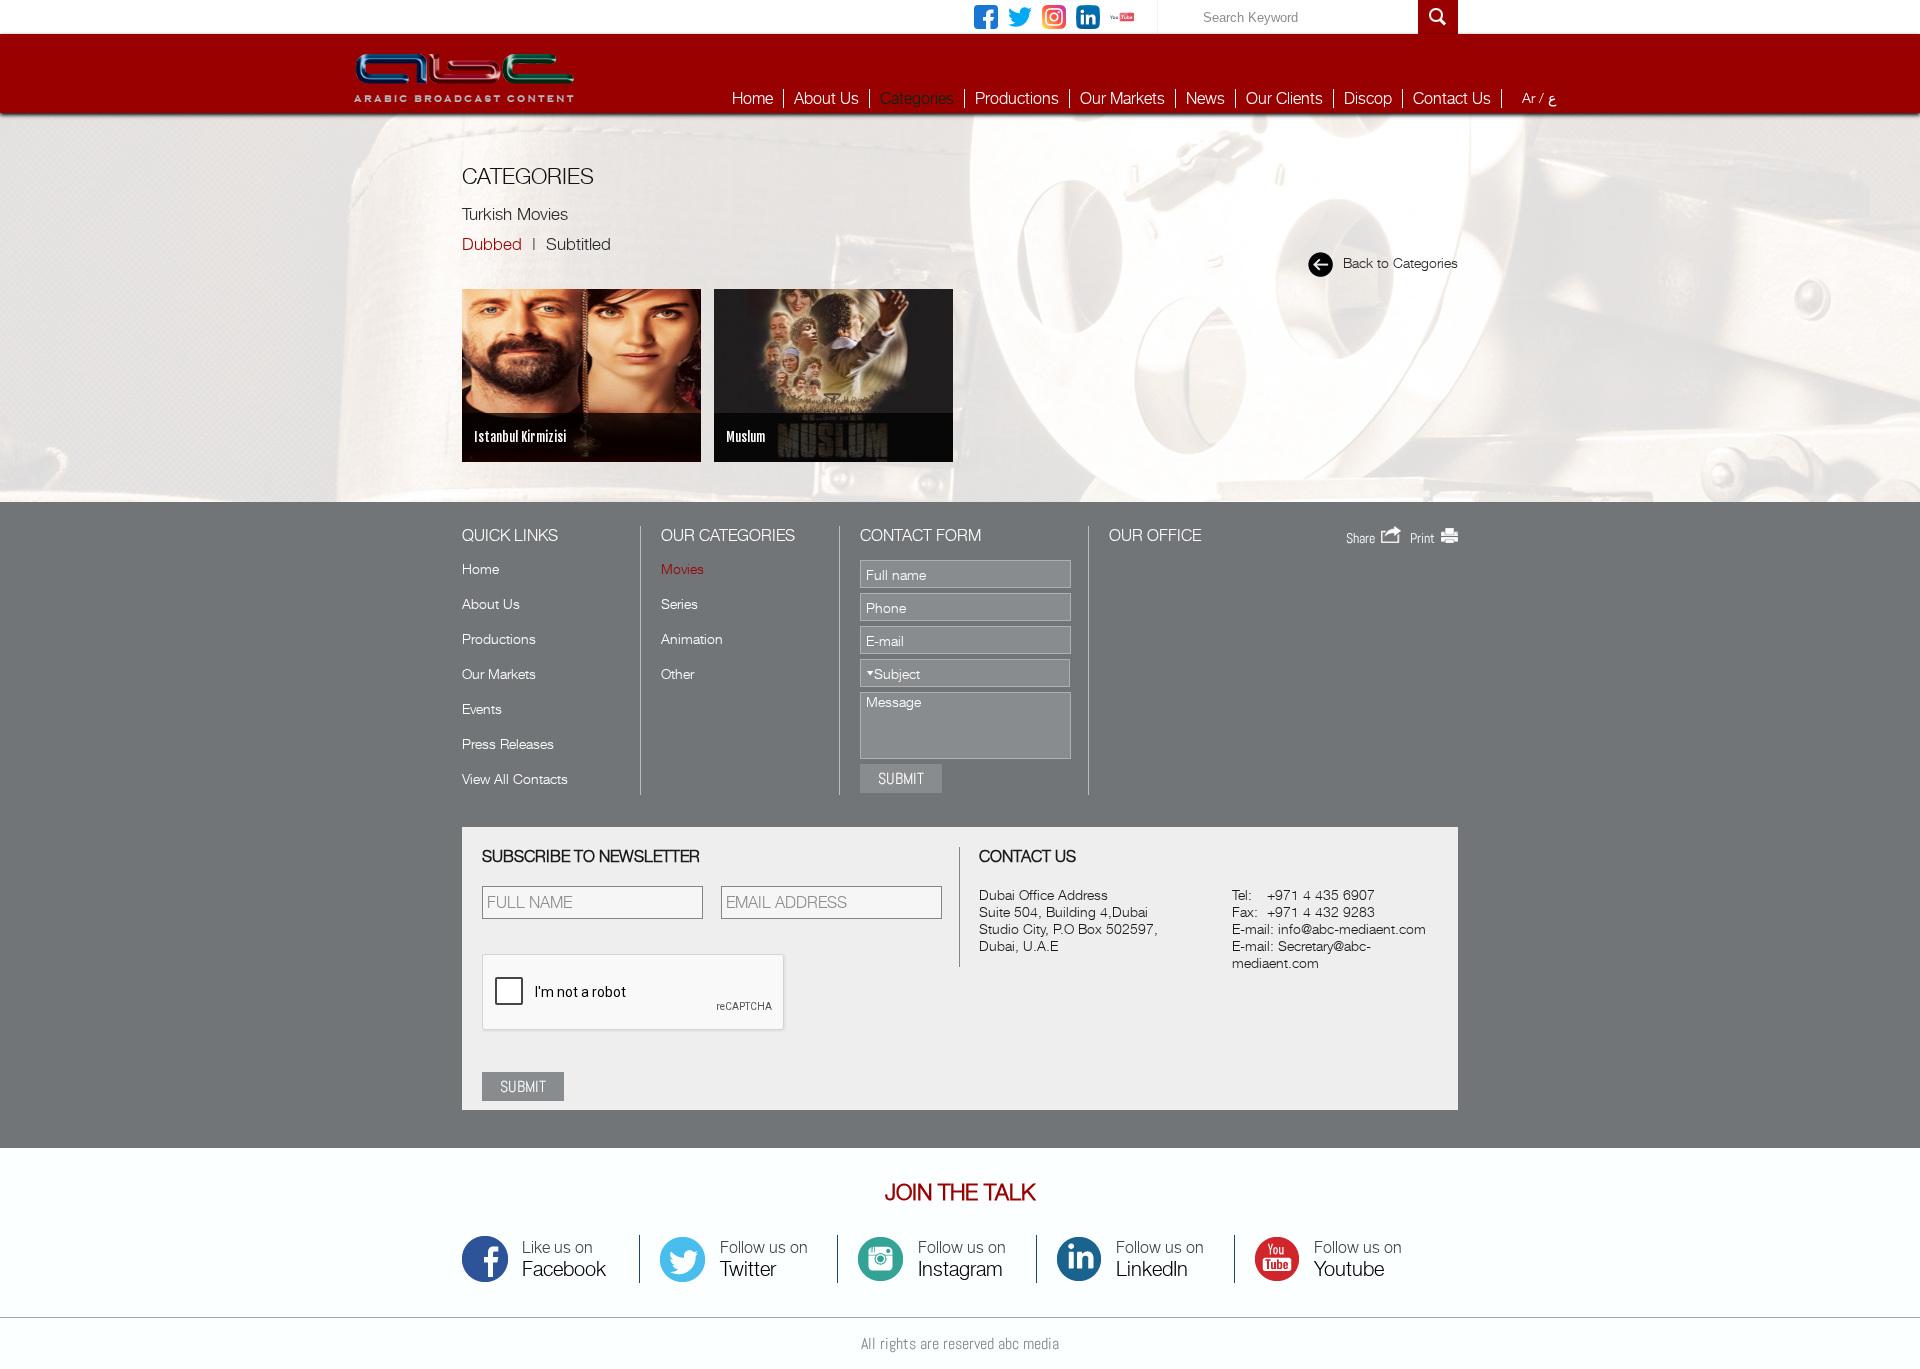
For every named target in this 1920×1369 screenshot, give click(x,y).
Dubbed (492, 244)
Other (677, 673)
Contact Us (1452, 98)
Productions (1017, 98)
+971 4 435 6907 (1321, 894)
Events (482, 708)
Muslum (745, 437)
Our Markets (1122, 98)
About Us (826, 98)
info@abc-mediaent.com (1352, 928)
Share (1363, 538)
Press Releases (508, 743)
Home (752, 98)
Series (679, 603)
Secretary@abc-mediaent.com (1301, 954)
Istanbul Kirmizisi (520, 437)
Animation (692, 638)
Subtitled (578, 244)
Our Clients (1284, 98)
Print (1425, 538)
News (1205, 98)
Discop (1368, 98)
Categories (917, 98)
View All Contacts (515, 778)
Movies (682, 568)
